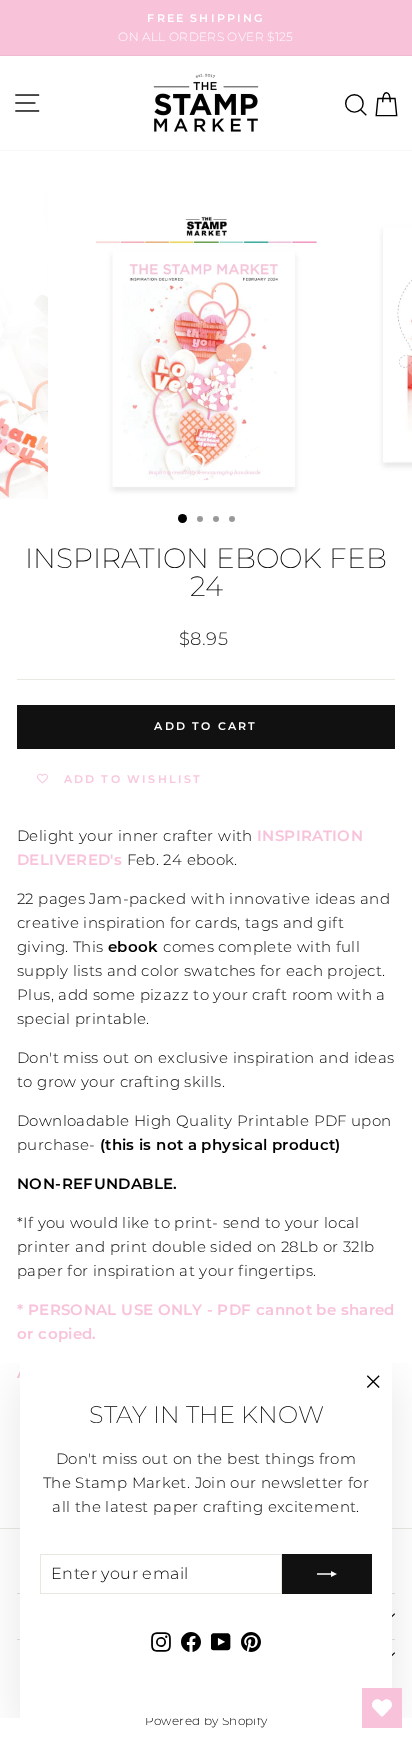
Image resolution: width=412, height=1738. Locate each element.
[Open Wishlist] (382, 1708)
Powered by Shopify (206, 1720)
